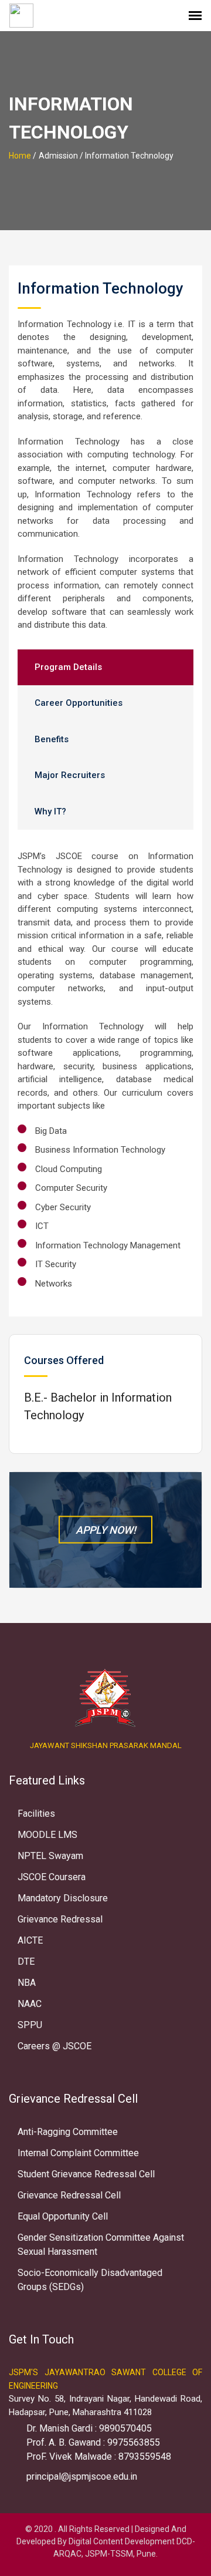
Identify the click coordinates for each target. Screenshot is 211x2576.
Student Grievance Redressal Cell (86, 2174)
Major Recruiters (70, 775)
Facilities (36, 1814)
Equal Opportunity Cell (63, 2216)
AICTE (30, 1940)
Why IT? (50, 811)
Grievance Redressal (60, 1919)
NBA (27, 1983)
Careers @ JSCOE (55, 2046)
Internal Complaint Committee (78, 2153)
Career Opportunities (79, 703)
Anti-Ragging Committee (68, 2132)
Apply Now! (106, 1530)
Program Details (68, 667)
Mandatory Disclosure (63, 1898)
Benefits (52, 739)
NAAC (30, 2004)
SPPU (30, 2025)
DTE (26, 1962)
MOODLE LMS (47, 1835)
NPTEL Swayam (50, 1856)
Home (20, 156)
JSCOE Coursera (52, 1877)
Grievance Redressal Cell (69, 2195)
